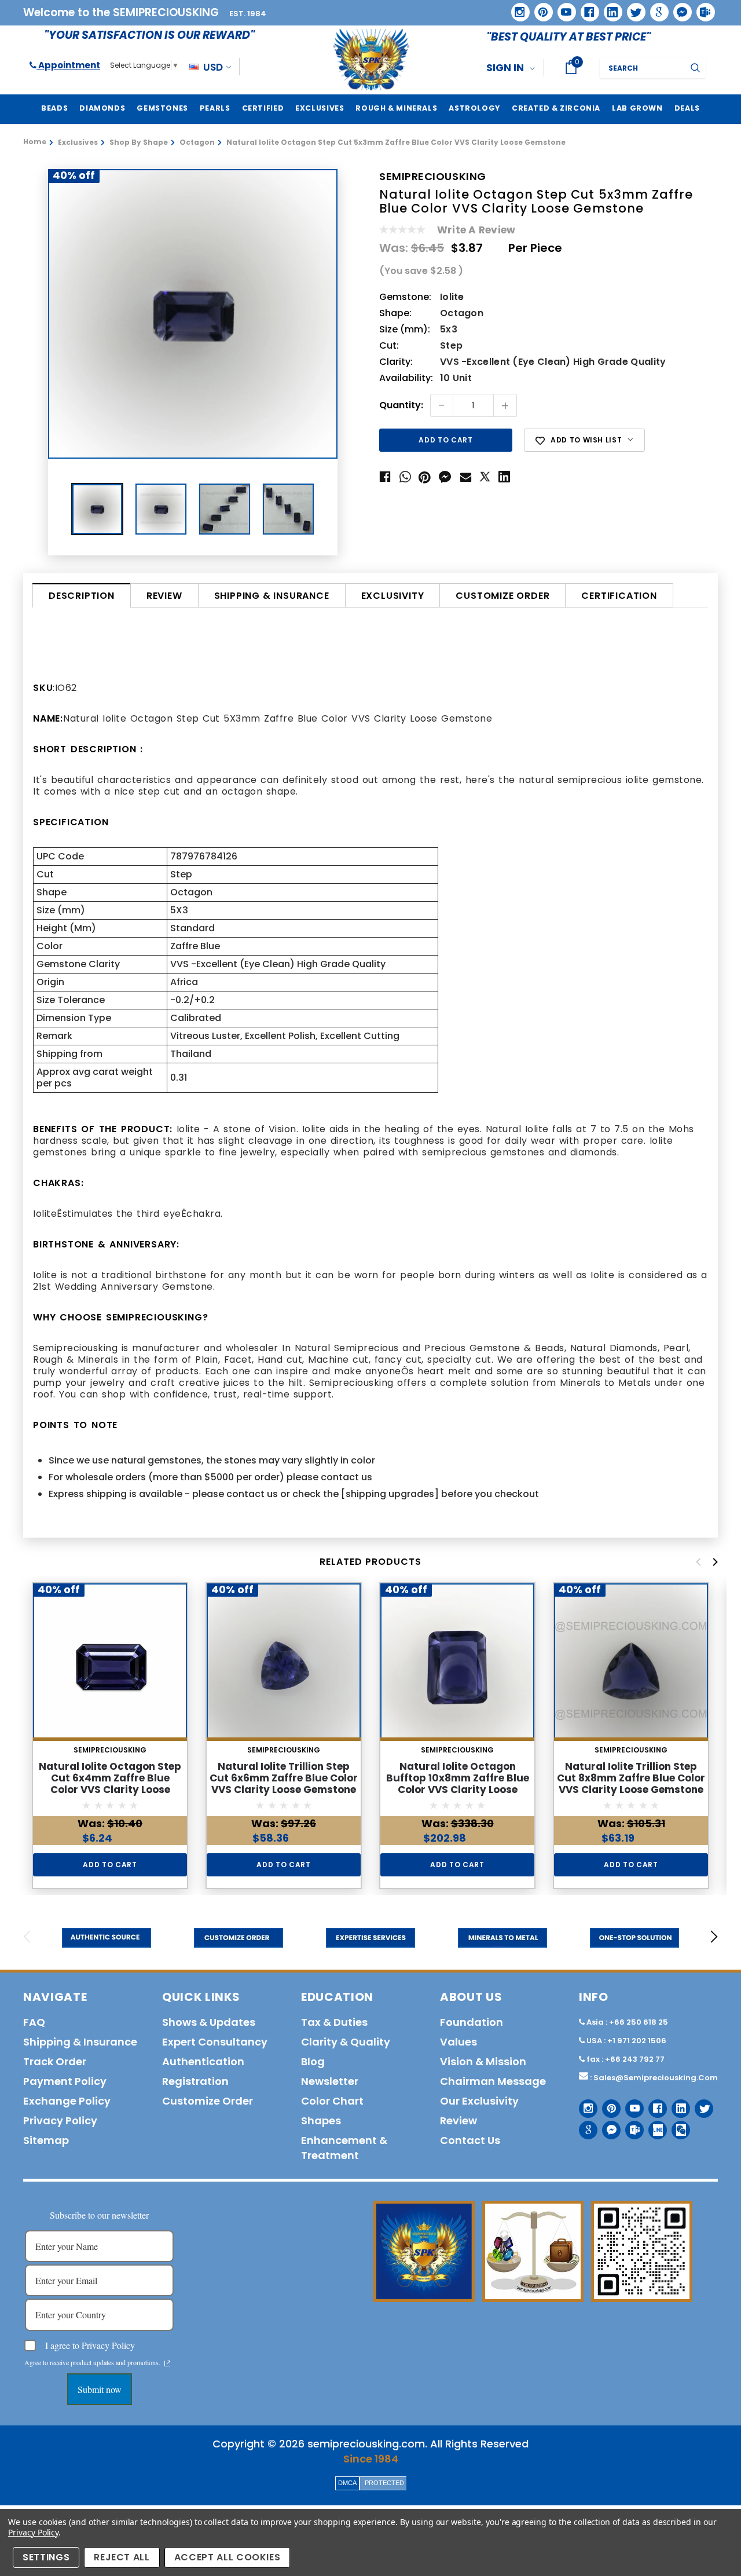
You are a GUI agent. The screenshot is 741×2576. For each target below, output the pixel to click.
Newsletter (330, 2081)
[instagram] (516, 8)
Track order (55, 2061)
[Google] (655, 8)
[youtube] (563, 8)
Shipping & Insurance (272, 596)
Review (164, 596)
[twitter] (632, 8)
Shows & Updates (209, 2022)
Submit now (100, 2389)
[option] (193, 314)
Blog (313, 2061)
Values (458, 2042)
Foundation (472, 2022)
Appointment (68, 65)
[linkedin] (609, 8)
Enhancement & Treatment (344, 2148)
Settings (46, 2557)
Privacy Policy (33, 2532)
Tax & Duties (334, 2022)
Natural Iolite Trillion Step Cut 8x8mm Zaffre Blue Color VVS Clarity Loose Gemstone (631, 1778)
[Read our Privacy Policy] (167, 2363)
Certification (619, 596)
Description (82, 596)
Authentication (203, 2061)
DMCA (347, 2483)
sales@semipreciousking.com (656, 2078)
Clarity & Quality (346, 2042)
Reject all (122, 2557)
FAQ (34, 2022)
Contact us (470, 2140)
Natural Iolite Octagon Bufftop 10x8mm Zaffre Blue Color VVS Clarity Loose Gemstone (458, 1784)
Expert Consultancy (215, 2042)
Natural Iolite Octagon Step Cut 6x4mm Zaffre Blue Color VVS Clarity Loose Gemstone (110, 1784)
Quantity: (401, 406)
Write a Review (476, 230)
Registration (195, 2081)
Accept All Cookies (228, 2557)
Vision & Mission (483, 2061)
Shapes (321, 2121)
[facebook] (586, 8)
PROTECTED (384, 2483)
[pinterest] (540, 8)
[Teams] (702, 8)
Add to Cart (110, 1865)
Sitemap (46, 2140)
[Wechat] (676, 2126)
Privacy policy (60, 2121)
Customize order (502, 596)
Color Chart (332, 2101)
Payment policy (65, 2081)
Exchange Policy (67, 2101)
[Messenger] (678, 8)
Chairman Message (493, 2081)
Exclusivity (393, 596)
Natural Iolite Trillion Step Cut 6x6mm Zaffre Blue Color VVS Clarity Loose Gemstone (284, 1778)
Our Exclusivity (479, 2101)
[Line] (653, 2126)
